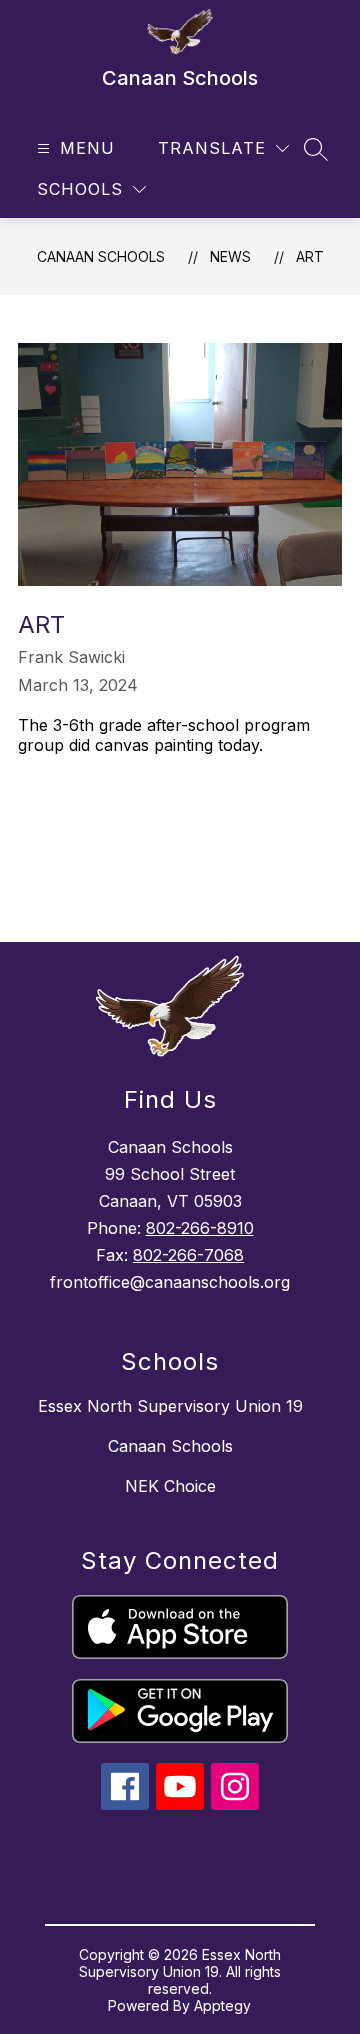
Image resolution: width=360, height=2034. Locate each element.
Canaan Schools (101, 256)
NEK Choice (170, 1486)
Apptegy (222, 2005)
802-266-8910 (200, 1228)
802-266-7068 (188, 1255)
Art (310, 256)
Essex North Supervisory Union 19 (170, 1406)
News (230, 256)
